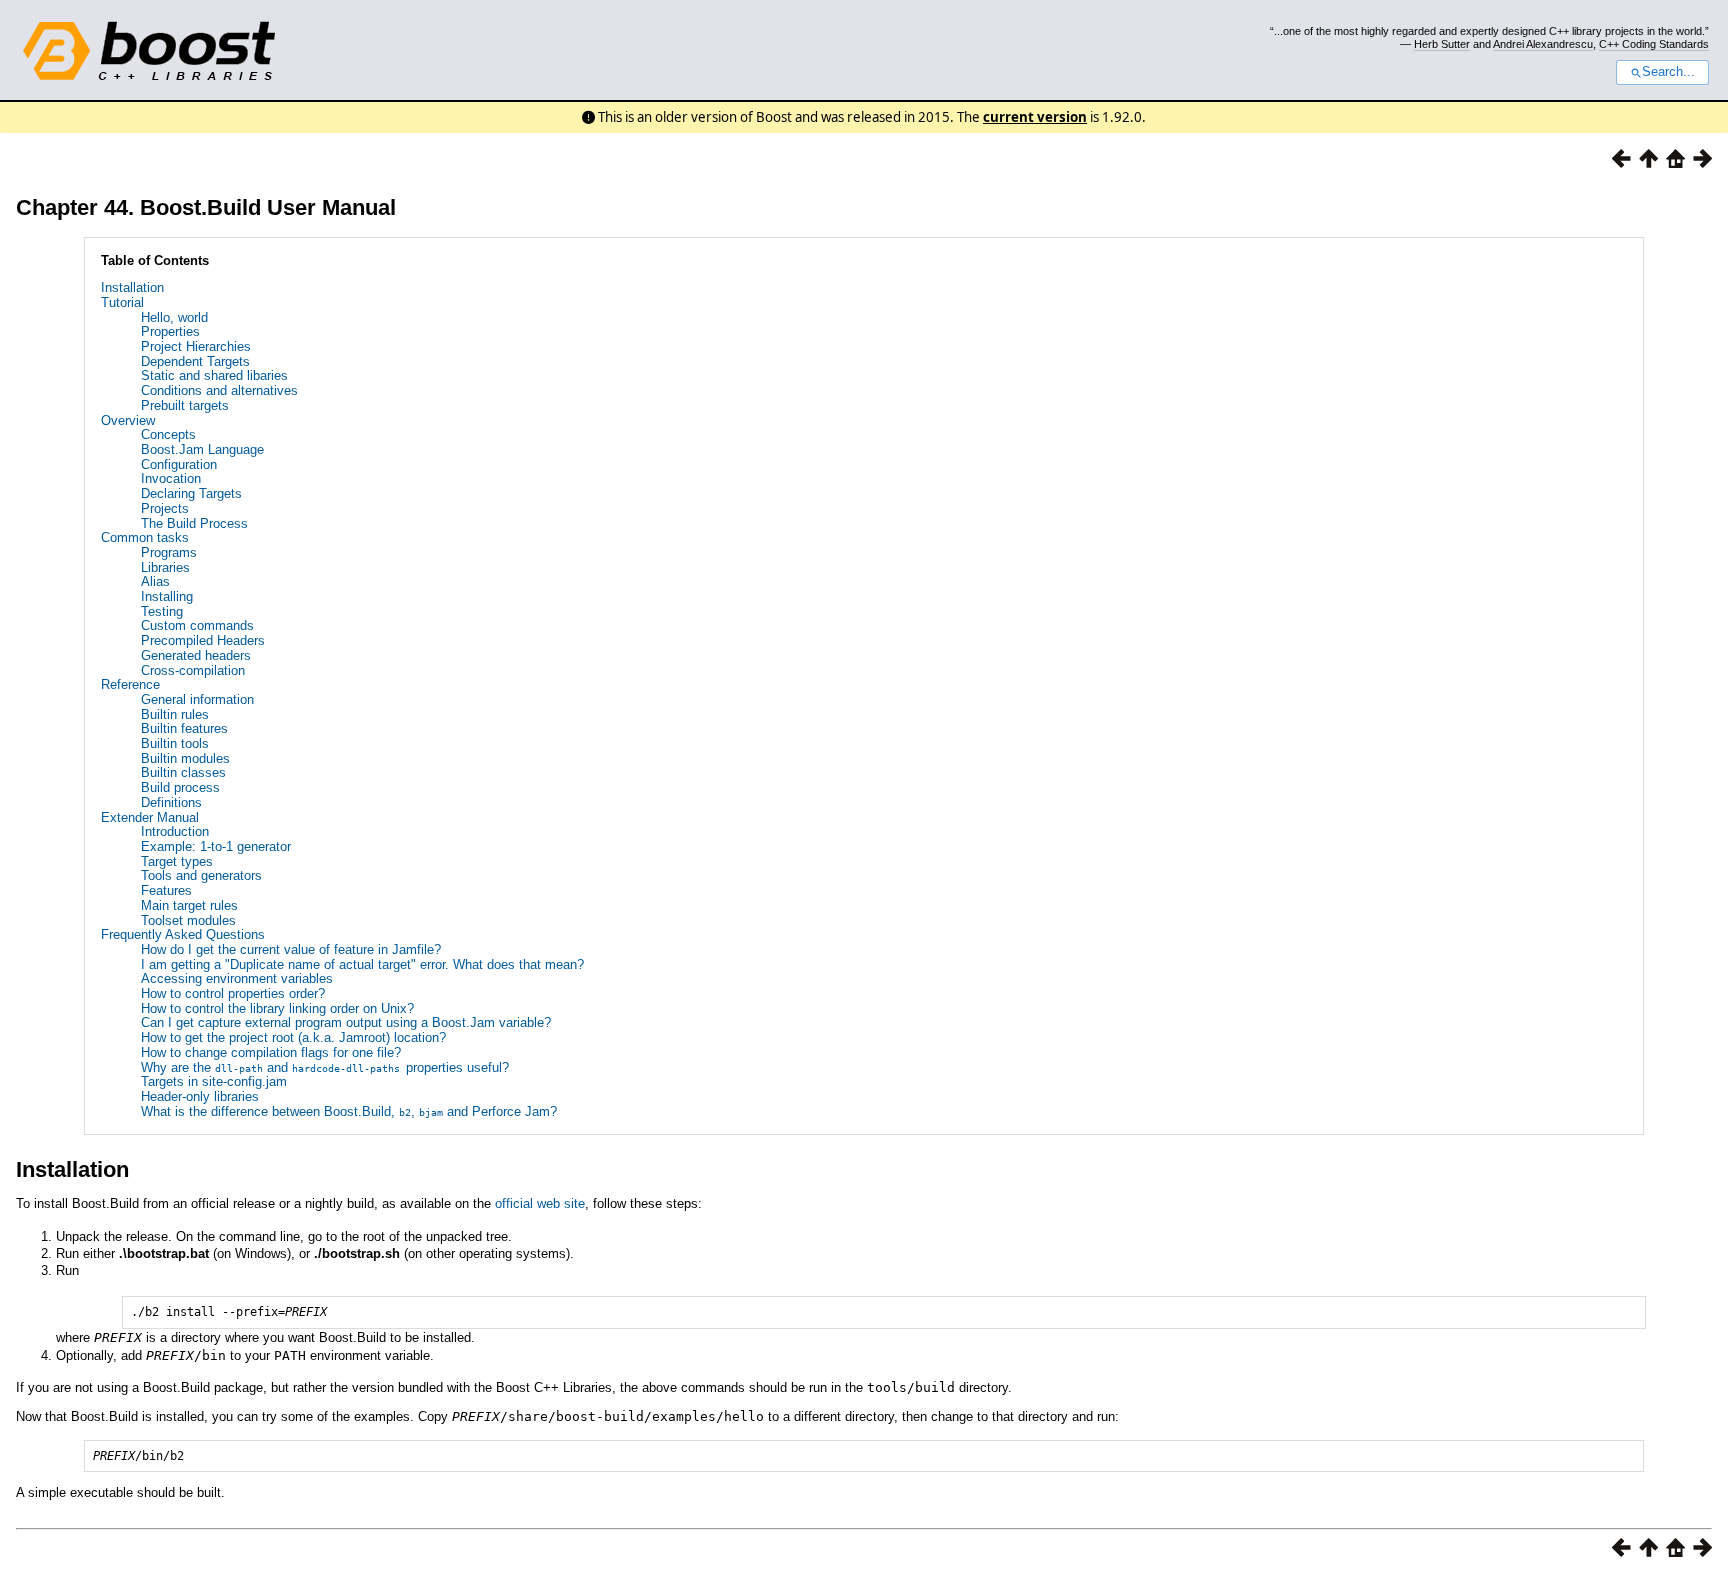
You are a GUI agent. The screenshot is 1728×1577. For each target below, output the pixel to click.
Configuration (179, 464)
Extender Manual (150, 817)
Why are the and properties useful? (325, 1067)
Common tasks (145, 537)
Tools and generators (201, 875)
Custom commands (197, 625)
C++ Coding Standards (1654, 44)
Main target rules (189, 905)
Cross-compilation (193, 670)
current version (1035, 117)
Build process (180, 787)
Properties (170, 331)
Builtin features (184, 728)
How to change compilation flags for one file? (271, 1052)
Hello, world (174, 317)
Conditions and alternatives (219, 390)
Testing (162, 611)
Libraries (165, 567)
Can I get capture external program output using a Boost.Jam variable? (346, 1022)
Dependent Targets (195, 361)
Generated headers (196, 655)
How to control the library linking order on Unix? (277, 1008)
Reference (130, 684)
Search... (1668, 72)
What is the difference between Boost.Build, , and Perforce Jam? (349, 1111)
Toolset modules (188, 920)
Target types (177, 861)
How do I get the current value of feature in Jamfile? (291, 949)
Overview (128, 420)
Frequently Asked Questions (183, 934)
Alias (155, 581)
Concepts (168, 434)
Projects (165, 508)
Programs (169, 552)
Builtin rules (175, 714)
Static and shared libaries (214, 375)
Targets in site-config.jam (214, 1081)
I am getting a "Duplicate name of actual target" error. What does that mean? (362, 964)
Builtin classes (183, 772)
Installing (167, 596)
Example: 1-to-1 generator (216, 846)
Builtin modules (185, 758)
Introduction (175, 831)
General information (197, 699)
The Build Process (194, 523)
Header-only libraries (200, 1096)
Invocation (171, 478)
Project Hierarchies (196, 346)
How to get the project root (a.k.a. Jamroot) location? (293, 1037)
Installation (132, 287)
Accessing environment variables (237, 978)
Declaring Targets (191, 493)
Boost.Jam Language (202, 449)
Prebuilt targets (185, 405)
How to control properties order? (233, 993)
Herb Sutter (1442, 44)
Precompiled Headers (203, 640)
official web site (540, 1203)
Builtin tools (175, 743)
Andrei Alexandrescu (1543, 44)
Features (166, 890)
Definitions (171, 802)
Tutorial (122, 302)
